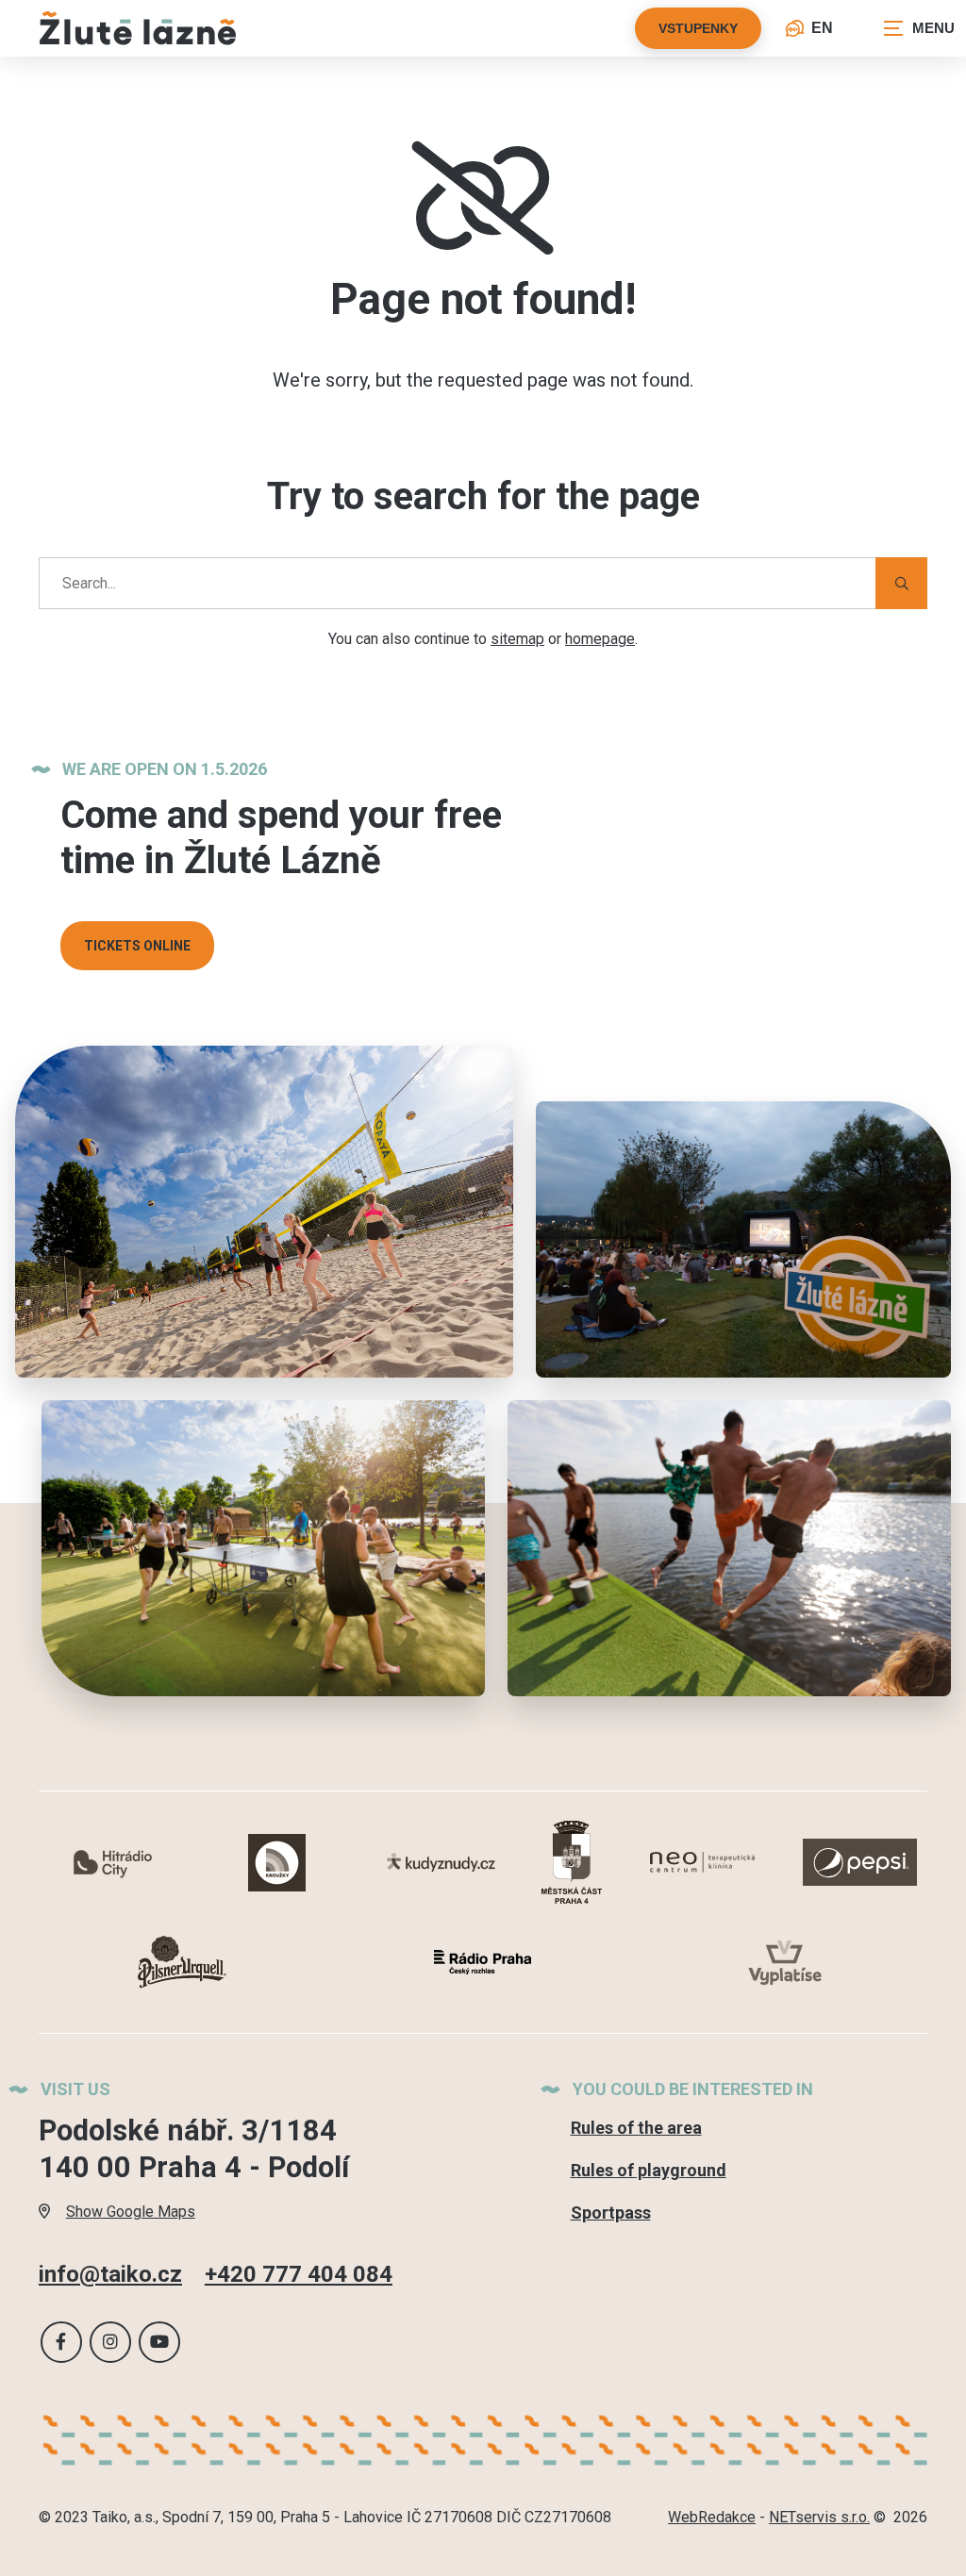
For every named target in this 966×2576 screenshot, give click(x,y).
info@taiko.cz (110, 2274)
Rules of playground (649, 2170)
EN (822, 28)
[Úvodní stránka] (138, 28)
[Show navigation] (919, 28)
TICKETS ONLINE (137, 946)
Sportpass (611, 2213)
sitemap (517, 639)
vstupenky (698, 28)
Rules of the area (636, 2128)
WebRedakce (712, 2517)
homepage (600, 639)
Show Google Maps (131, 2212)
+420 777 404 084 (299, 2274)
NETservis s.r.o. (819, 2517)
